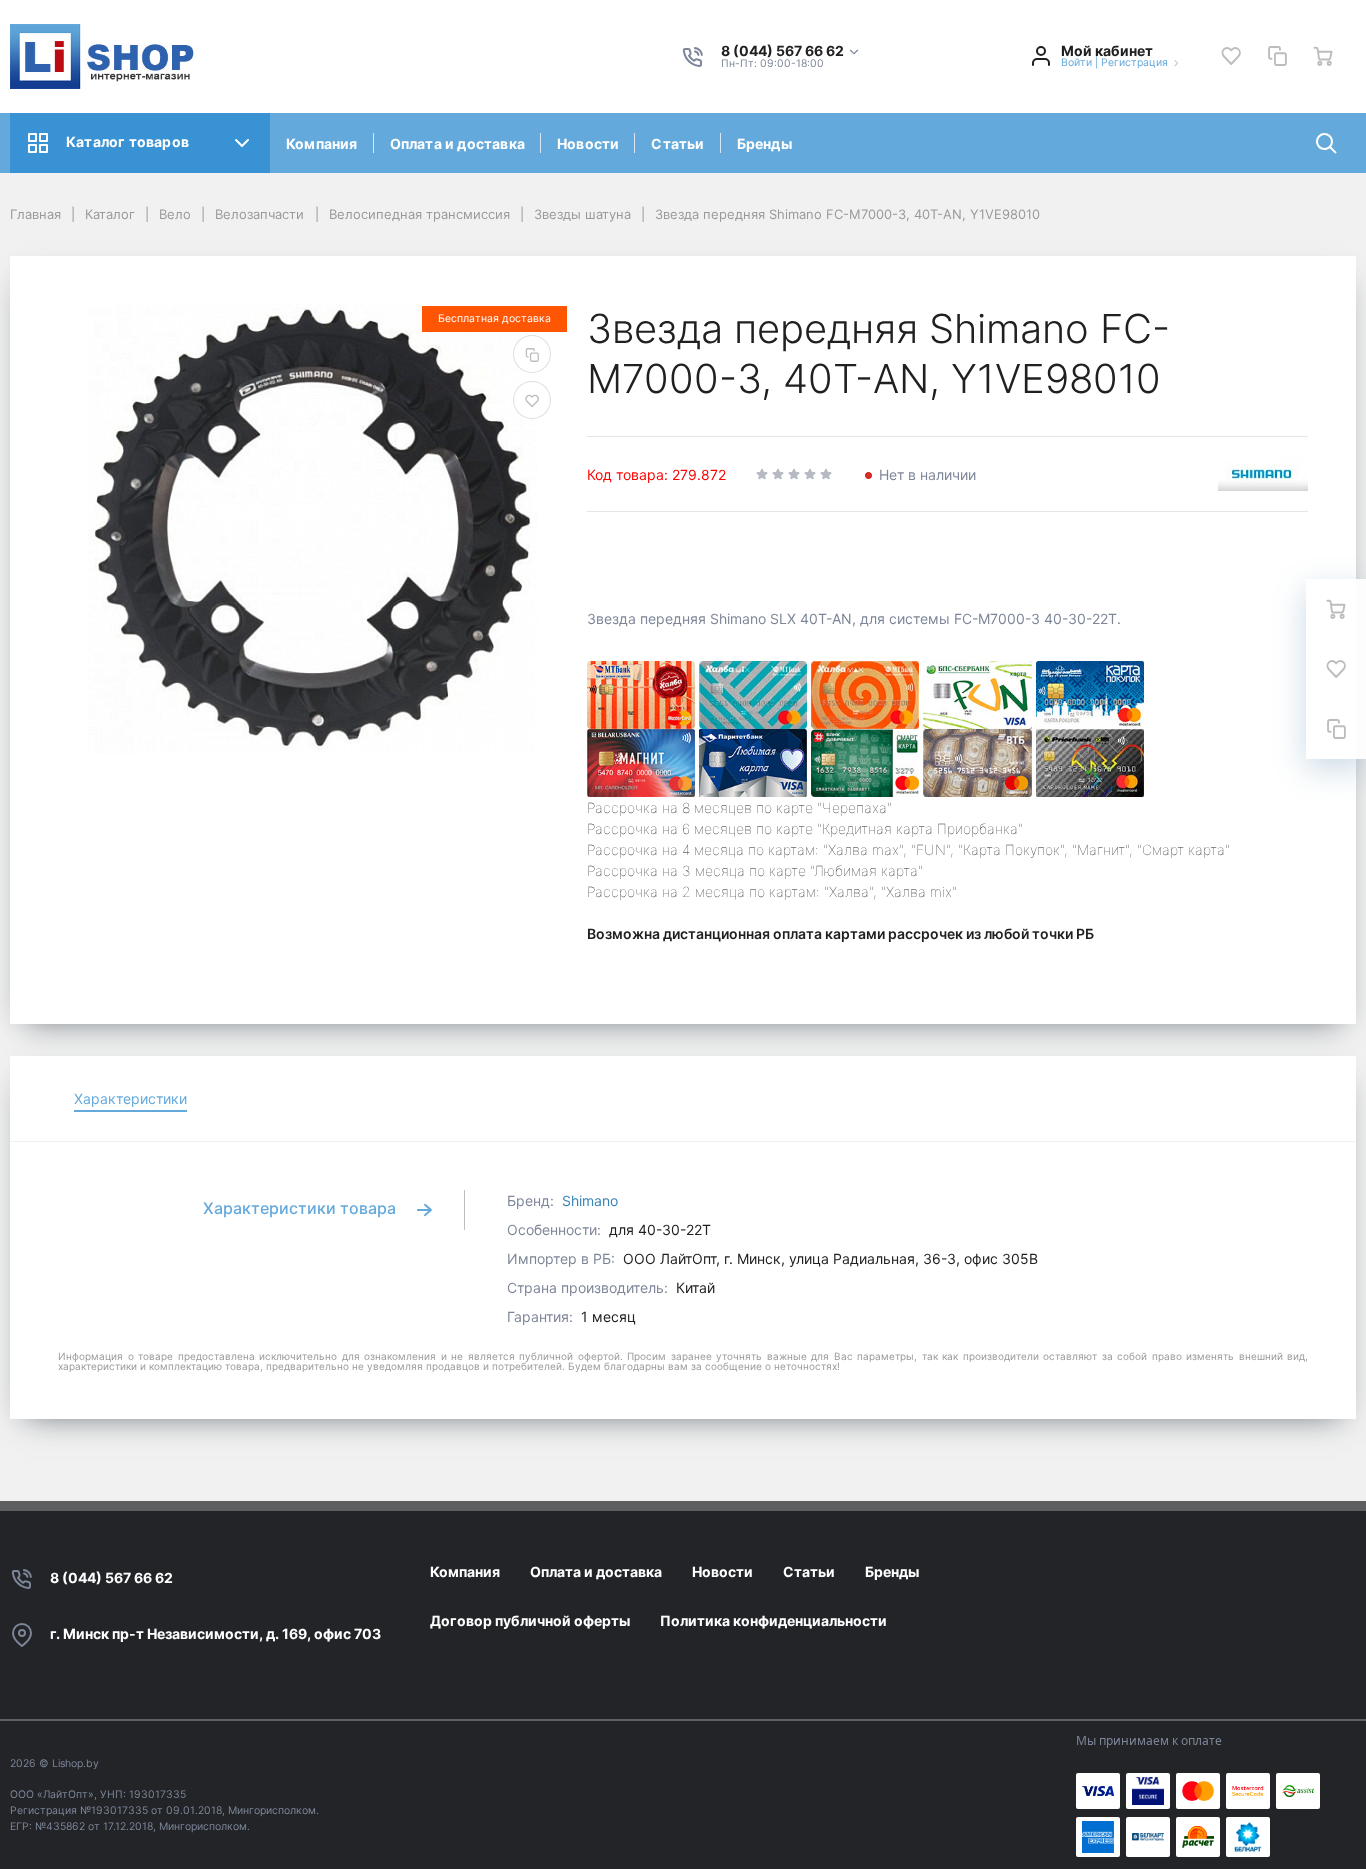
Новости (588, 143)
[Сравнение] (1277, 56)
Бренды (764, 143)
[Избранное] (1231, 56)
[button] (791, 51)
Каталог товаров (127, 141)
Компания (322, 143)
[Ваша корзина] (1323, 56)
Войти (1076, 62)
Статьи (677, 143)
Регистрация (1134, 62)
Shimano (590, 1200)
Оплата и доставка (457, 143)
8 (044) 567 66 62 (111, 1577)
